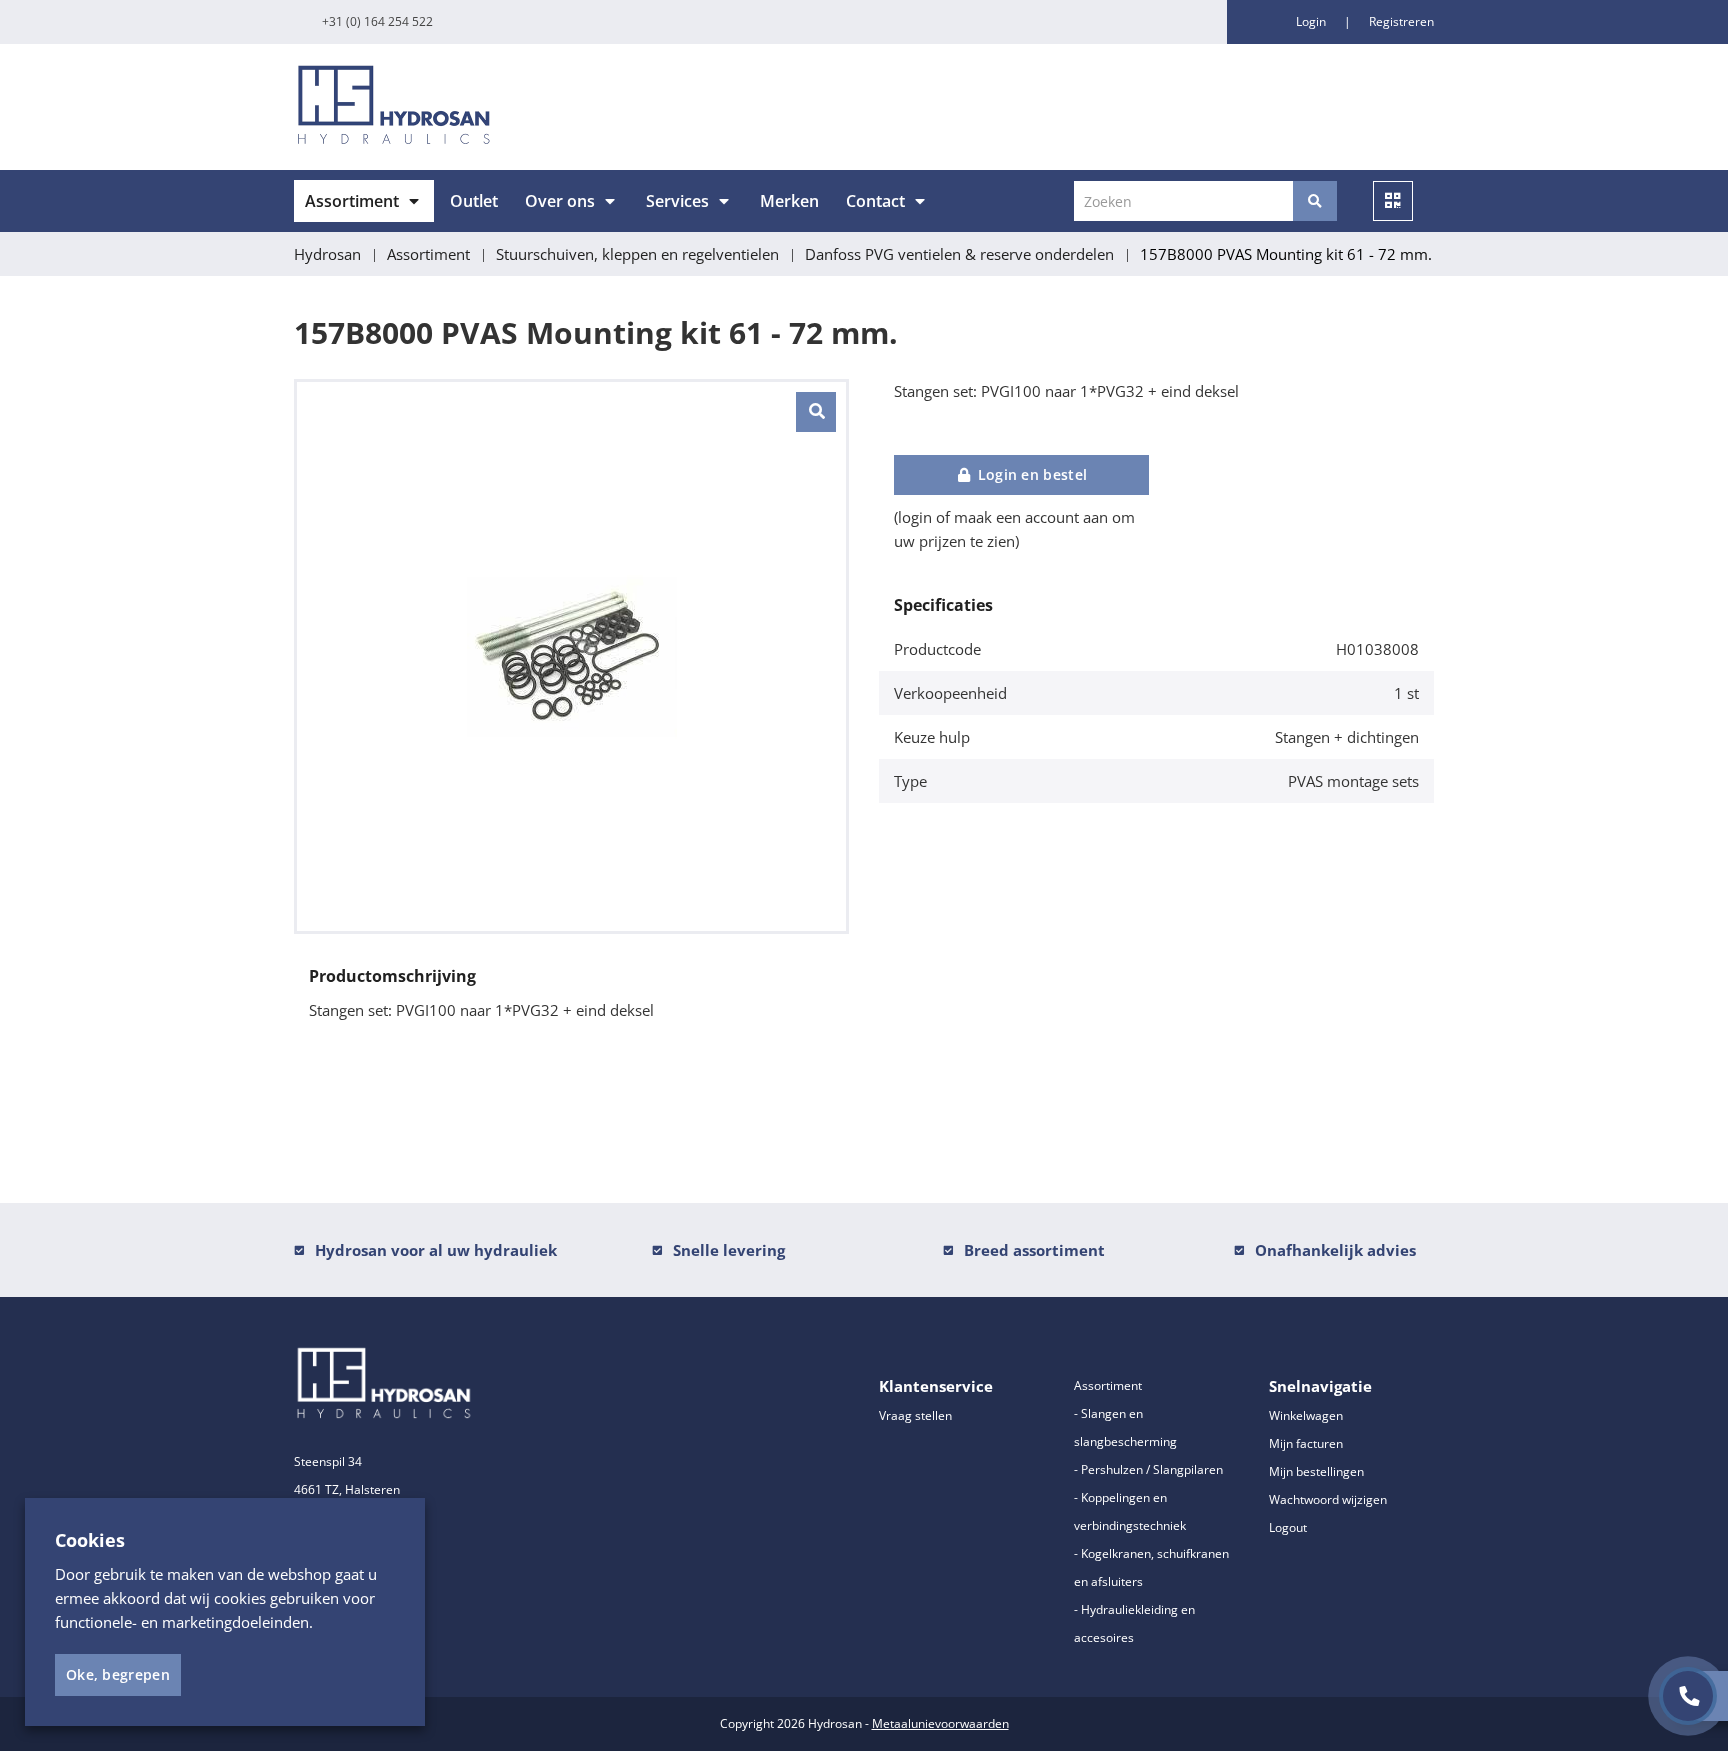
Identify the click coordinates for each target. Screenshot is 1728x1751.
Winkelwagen (1306, 1415)
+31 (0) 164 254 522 (377, 21)
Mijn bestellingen (1316, 1471)
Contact (875, 201)
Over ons (560, 201)
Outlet (474, 201)
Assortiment (352, 201)
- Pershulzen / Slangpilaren (1148, 1469)
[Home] (571, 107)
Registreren (1401, 21)
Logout (1288, 1527)
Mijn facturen (1306, 1443)
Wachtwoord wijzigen (1328, 1499)
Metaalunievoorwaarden (940, 1723)
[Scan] (1393, 201)
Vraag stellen (915, 1415)
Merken (789, 201)
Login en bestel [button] (1030, 474)
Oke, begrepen (118, 1674)
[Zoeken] (1315, 201)
